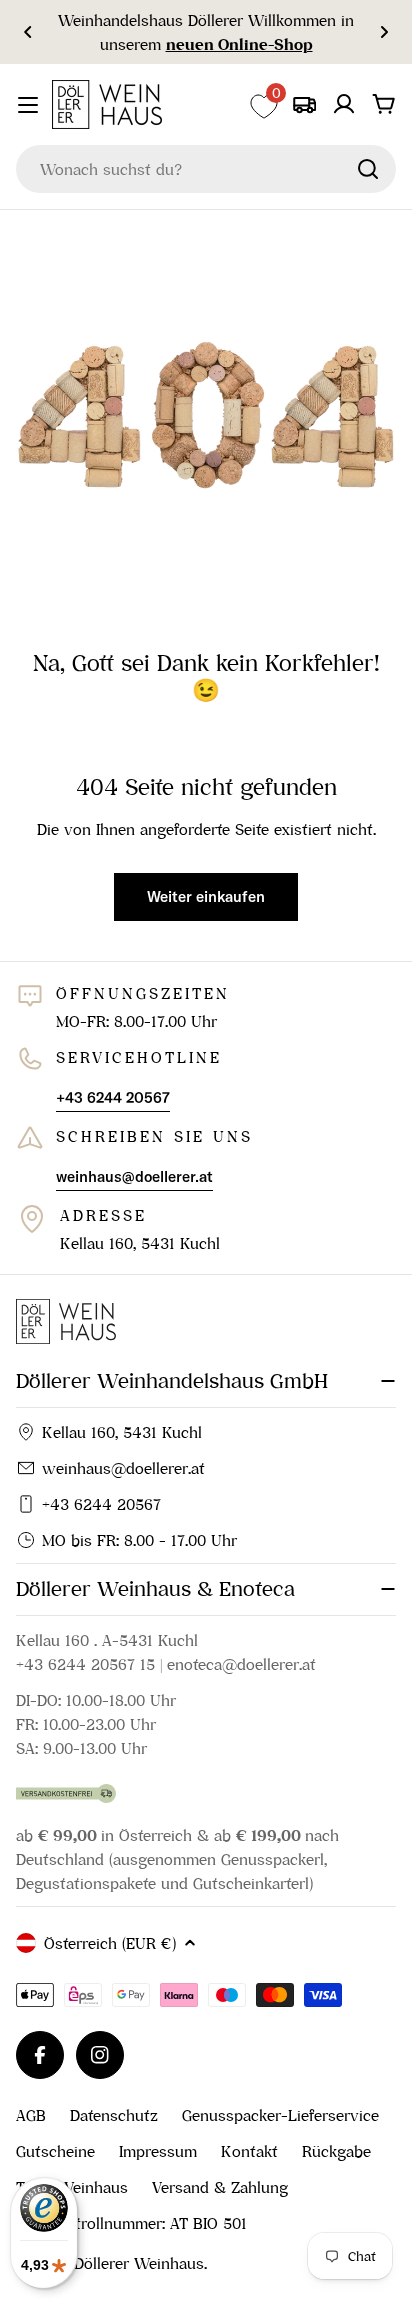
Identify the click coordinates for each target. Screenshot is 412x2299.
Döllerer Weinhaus (139, 2263)
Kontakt (249, 2151)
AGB (31, 2115)
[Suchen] (368, 169)
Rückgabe (336, 2151)
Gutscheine (55, 2151)
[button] (28, 32)
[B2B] (304, 104)
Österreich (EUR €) (110, 1943)
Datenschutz (114, 2115)
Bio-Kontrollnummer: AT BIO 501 (131, 2223)
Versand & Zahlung (220, 2187)
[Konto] (344, 104)
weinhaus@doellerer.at (123, 1468)
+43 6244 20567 (101, 1504)
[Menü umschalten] (28, 105)
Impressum (158, 2151)
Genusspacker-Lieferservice (280, 2115)
